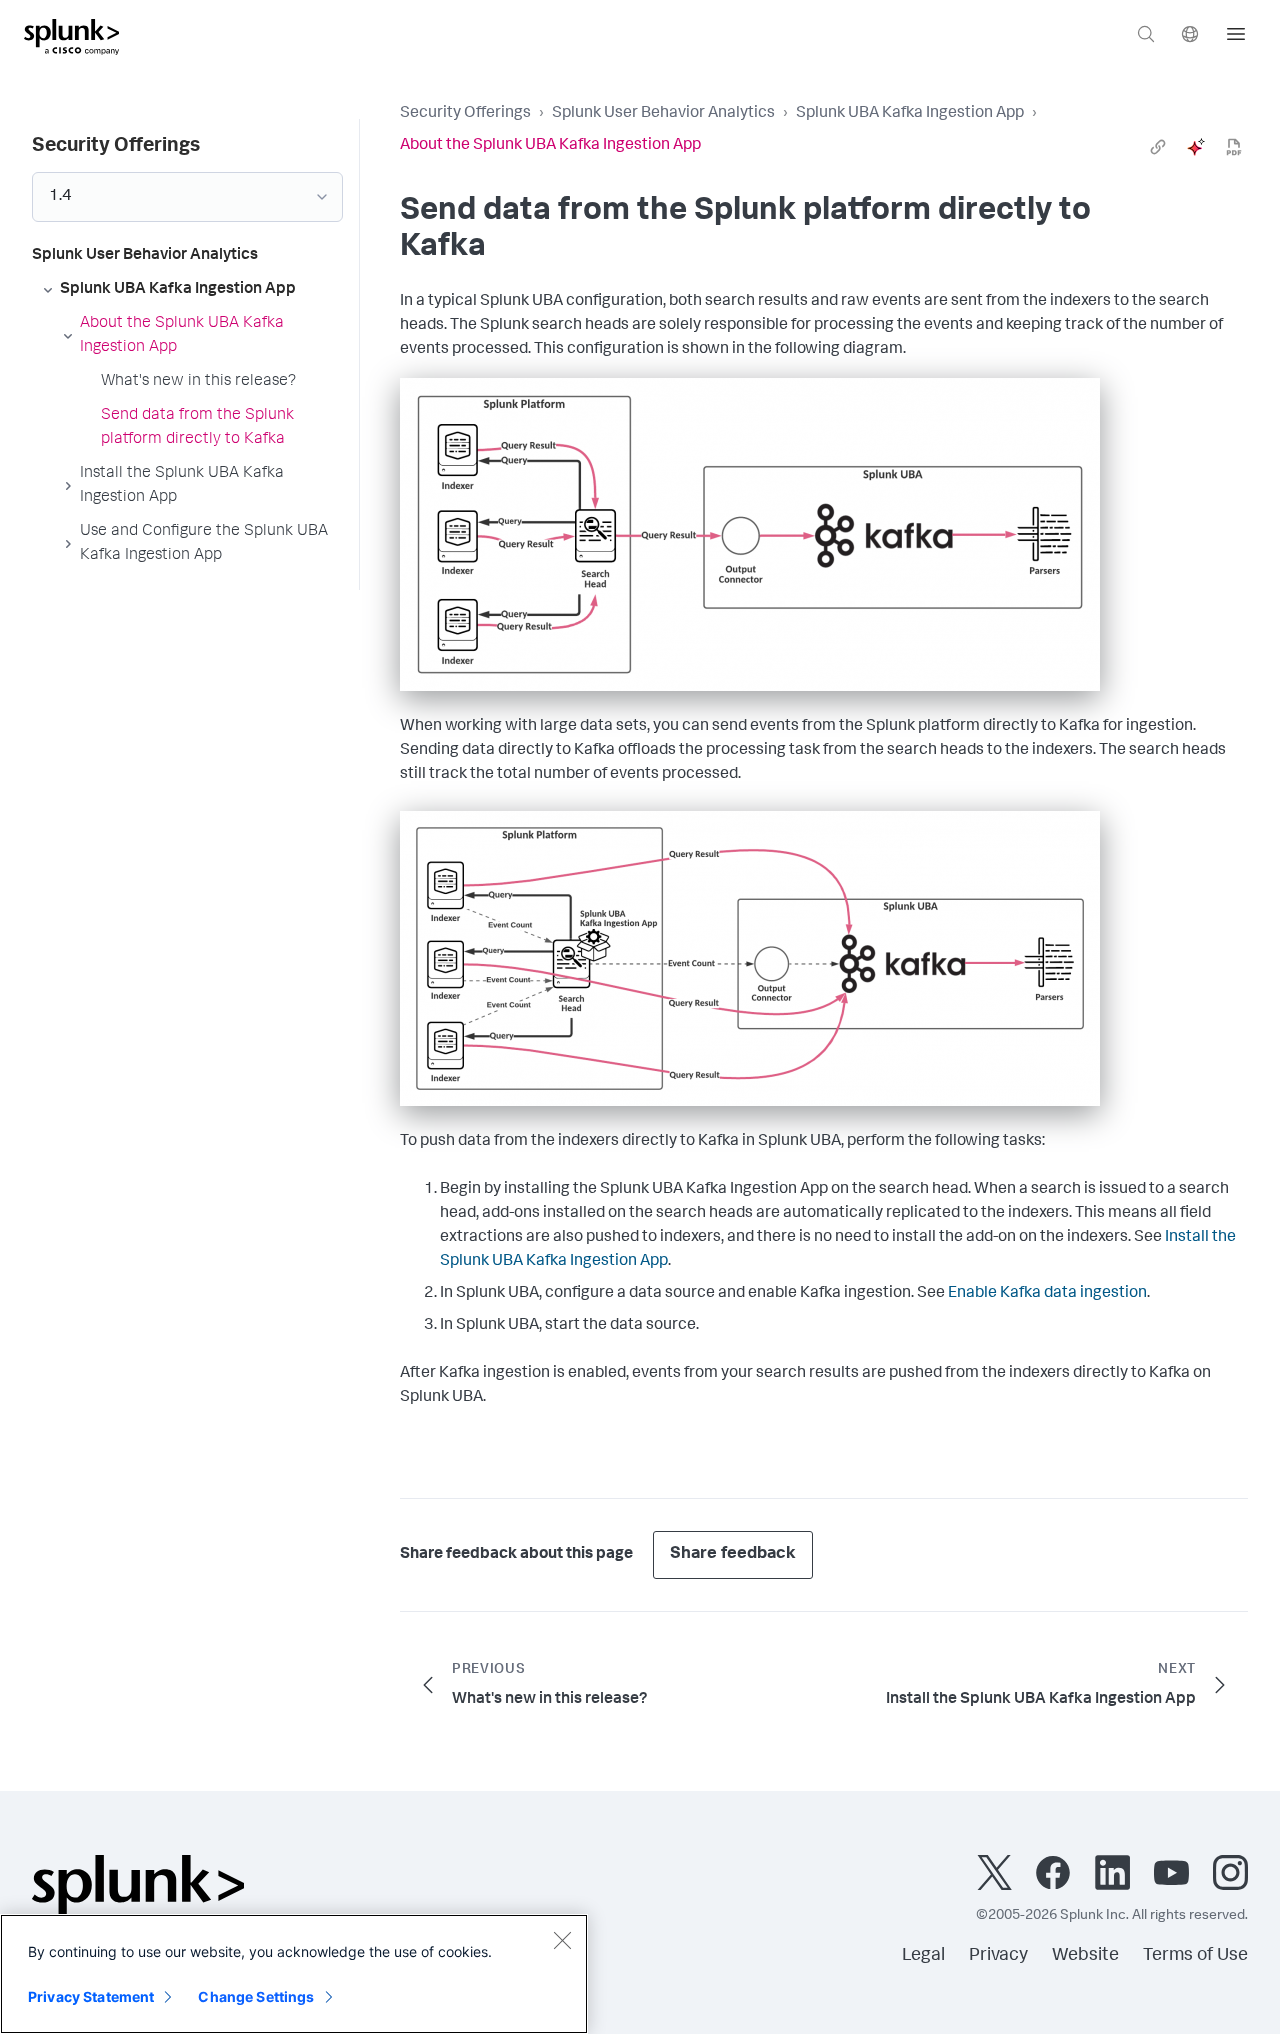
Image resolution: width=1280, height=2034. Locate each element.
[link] (1158, 147)
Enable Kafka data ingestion (1047, 1294)
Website (1085, 1956)
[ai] (1196, 147)
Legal (923, 1956)
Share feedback (733, 1554)
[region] (294, 1974)
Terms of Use (1195, 1956)
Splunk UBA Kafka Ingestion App (910, 114)
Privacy (998, 1956)
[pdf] (1234, 147)
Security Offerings (465, 114)
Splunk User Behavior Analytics (663, 114)
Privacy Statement (91, 1996)
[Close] (562, 1940)
